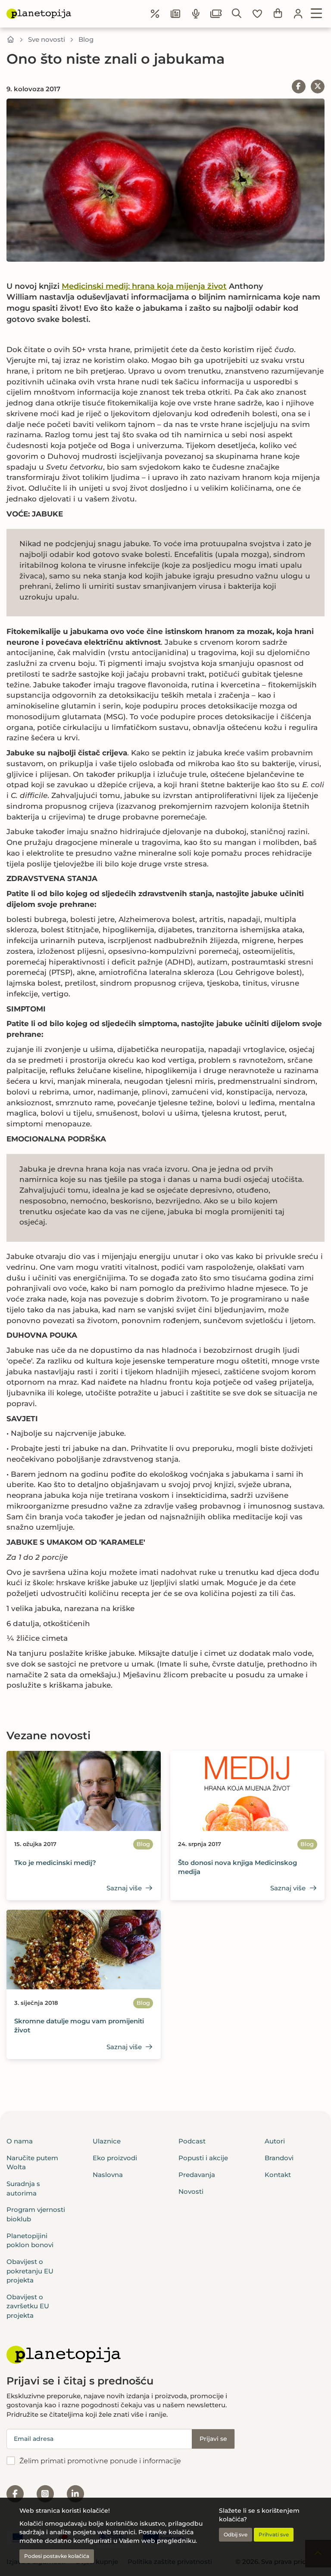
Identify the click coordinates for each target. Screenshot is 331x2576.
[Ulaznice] (216, 14)
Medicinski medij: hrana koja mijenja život (144, 286)
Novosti (191, 2191)
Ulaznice (107, 2141)
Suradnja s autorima (23, 2188)
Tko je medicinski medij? (55, 1863)
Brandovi (279, 2158)
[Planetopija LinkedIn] (75, 2494)
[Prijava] (298, 14)
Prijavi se (213, 2439)
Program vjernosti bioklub (36, 2214)
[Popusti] (155, 14)
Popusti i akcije (203, 2158)
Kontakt (278, 2175)
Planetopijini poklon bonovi (30, 2240)
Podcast (192, 2141)
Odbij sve (236, 2534)
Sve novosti (47, 39)
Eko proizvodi (115, 2158)
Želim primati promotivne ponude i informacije (100, 2461)
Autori (275, 2141)
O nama (20, 2141)
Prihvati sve (274, 2534)
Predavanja (197, 2175)
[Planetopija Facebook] (15, 2494)
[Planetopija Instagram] (45, 2494)
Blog (86, 39)
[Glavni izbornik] (317, 14)
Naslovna (108, 2175)
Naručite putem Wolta (32, 2162)
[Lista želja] (257, 14)
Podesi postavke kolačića (57, 2556)
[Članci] (175, 14)
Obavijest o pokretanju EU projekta (30, 2271)
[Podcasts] (196, 14)
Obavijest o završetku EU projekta (28, 2306)
